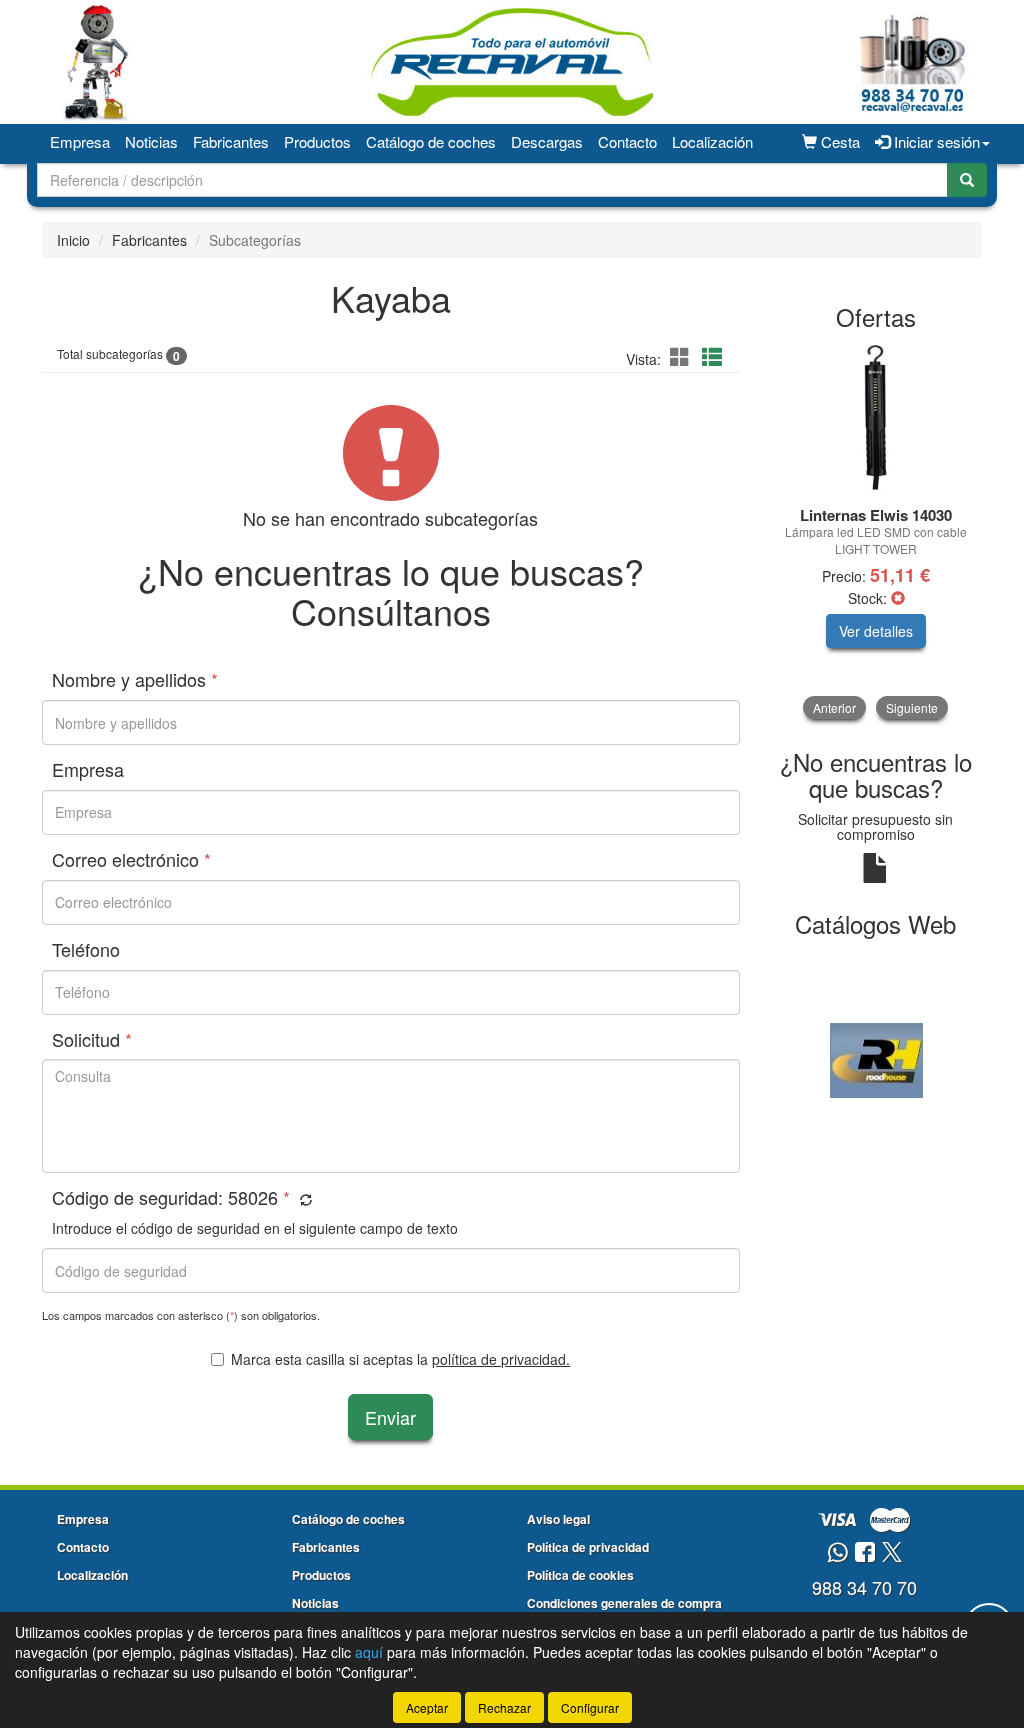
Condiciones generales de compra (624, 1603)
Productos (317, 141)
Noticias (151, 141)
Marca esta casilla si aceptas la (400, 1359)
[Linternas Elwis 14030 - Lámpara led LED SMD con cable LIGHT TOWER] (876, 420)
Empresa (80, 141)
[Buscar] (967, 180)
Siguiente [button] (912, 707)
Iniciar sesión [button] (935, 141)
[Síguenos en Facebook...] (865, 1553)
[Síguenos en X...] (892, 1553)
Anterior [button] (834, 707)
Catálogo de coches (431, 141)
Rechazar (504, 1707)
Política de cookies (580, 1575)
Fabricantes (231, 141)
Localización (712, 141)
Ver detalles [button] (876, 631)
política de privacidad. (501, 1359)
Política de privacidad (588, 1547)
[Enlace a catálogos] (876, 1058)
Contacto (627, 141)
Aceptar (427, 1707)
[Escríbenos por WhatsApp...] (837, 1553)
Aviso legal (558, 1519)
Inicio (73, 240)
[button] (683, 356)
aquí (369, 1652)
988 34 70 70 (864, 1587)
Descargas (547, 141)
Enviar (390, 1417)
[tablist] (876, 532)
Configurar (590, 1707)
